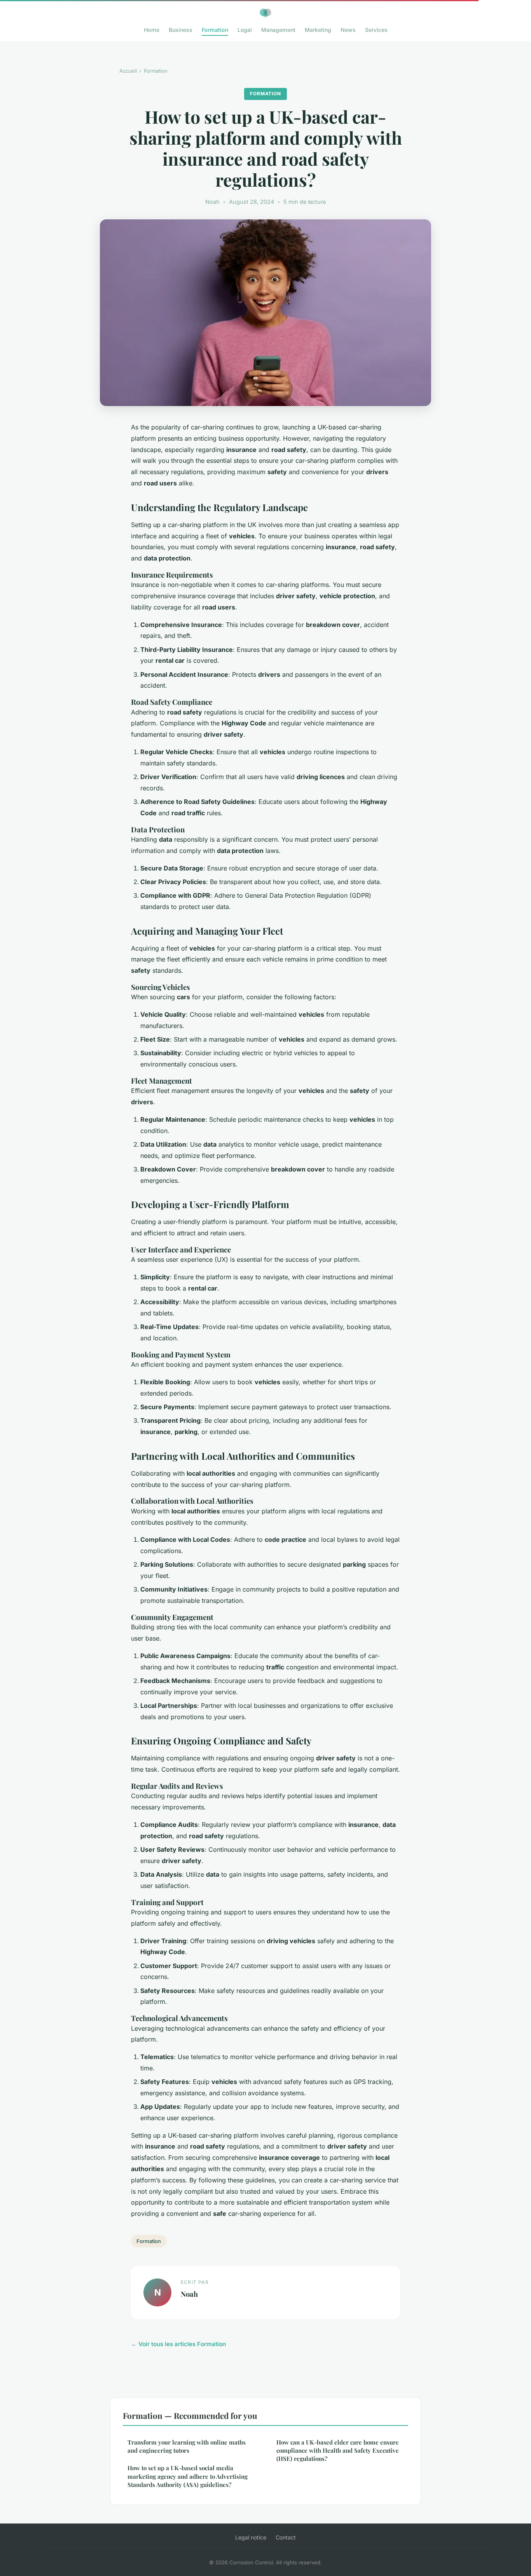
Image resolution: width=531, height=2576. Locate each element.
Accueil (128, 71)
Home (152, 30)
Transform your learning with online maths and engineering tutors (187, 2446)
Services (376, 30)
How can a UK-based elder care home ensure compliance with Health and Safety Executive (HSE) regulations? (338, 2451)
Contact (286, 2537)
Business (181, 30)
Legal (245, 30)
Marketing (318, 30)
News (348, 30)
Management (278, 30)
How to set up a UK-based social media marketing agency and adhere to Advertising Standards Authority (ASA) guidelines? (188, 2476)
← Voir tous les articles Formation (178, 2344)
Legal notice (251, 2537)
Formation (215, 30)
